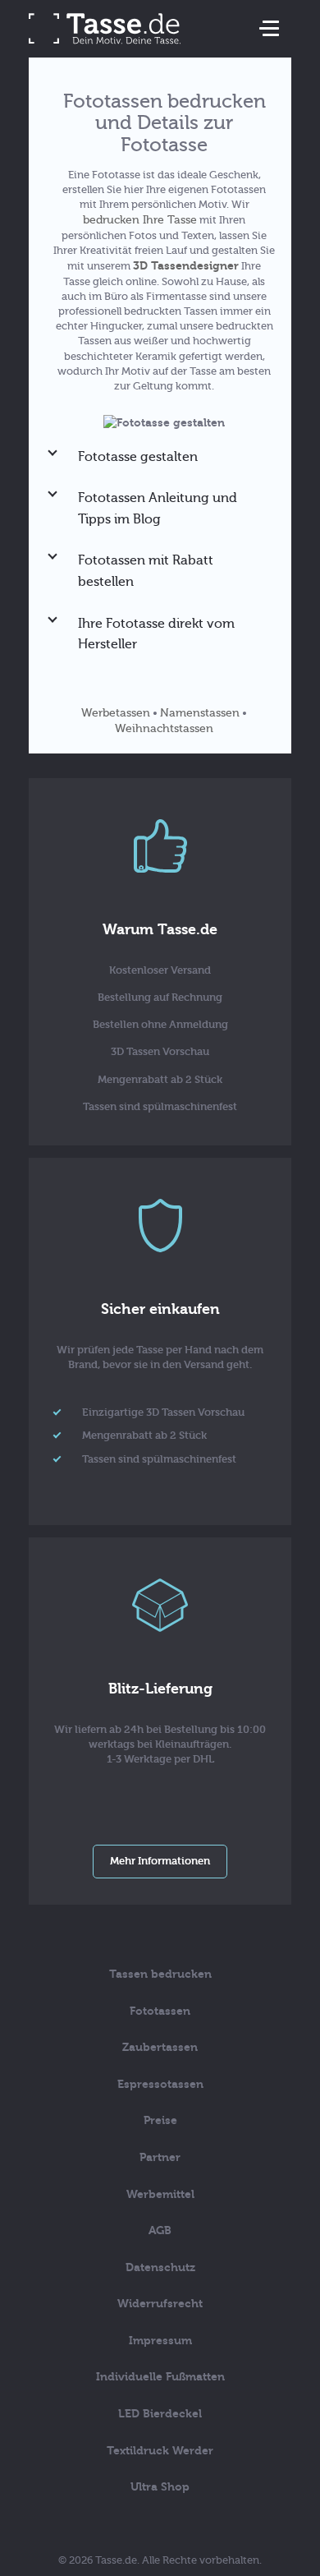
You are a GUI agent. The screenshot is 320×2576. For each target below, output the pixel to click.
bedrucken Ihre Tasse (140, 220)
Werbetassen (116, 713)
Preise (160, 2120)
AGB (160, 2230)
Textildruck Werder (160, 2451)
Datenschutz (160, 2267)
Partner (160, 2157)
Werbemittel (160, 2194)
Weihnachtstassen (164, 728)
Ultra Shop (160, 2487)
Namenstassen (200, 713)
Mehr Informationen (160, 1861)
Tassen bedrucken (160, 1974)
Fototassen (160, 2011)
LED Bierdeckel (160, 2414)
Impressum (160, 2341)
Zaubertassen (160, 2047)
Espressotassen (160, 2084)
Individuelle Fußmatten (160, 2377)
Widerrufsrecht (160, 2304)
